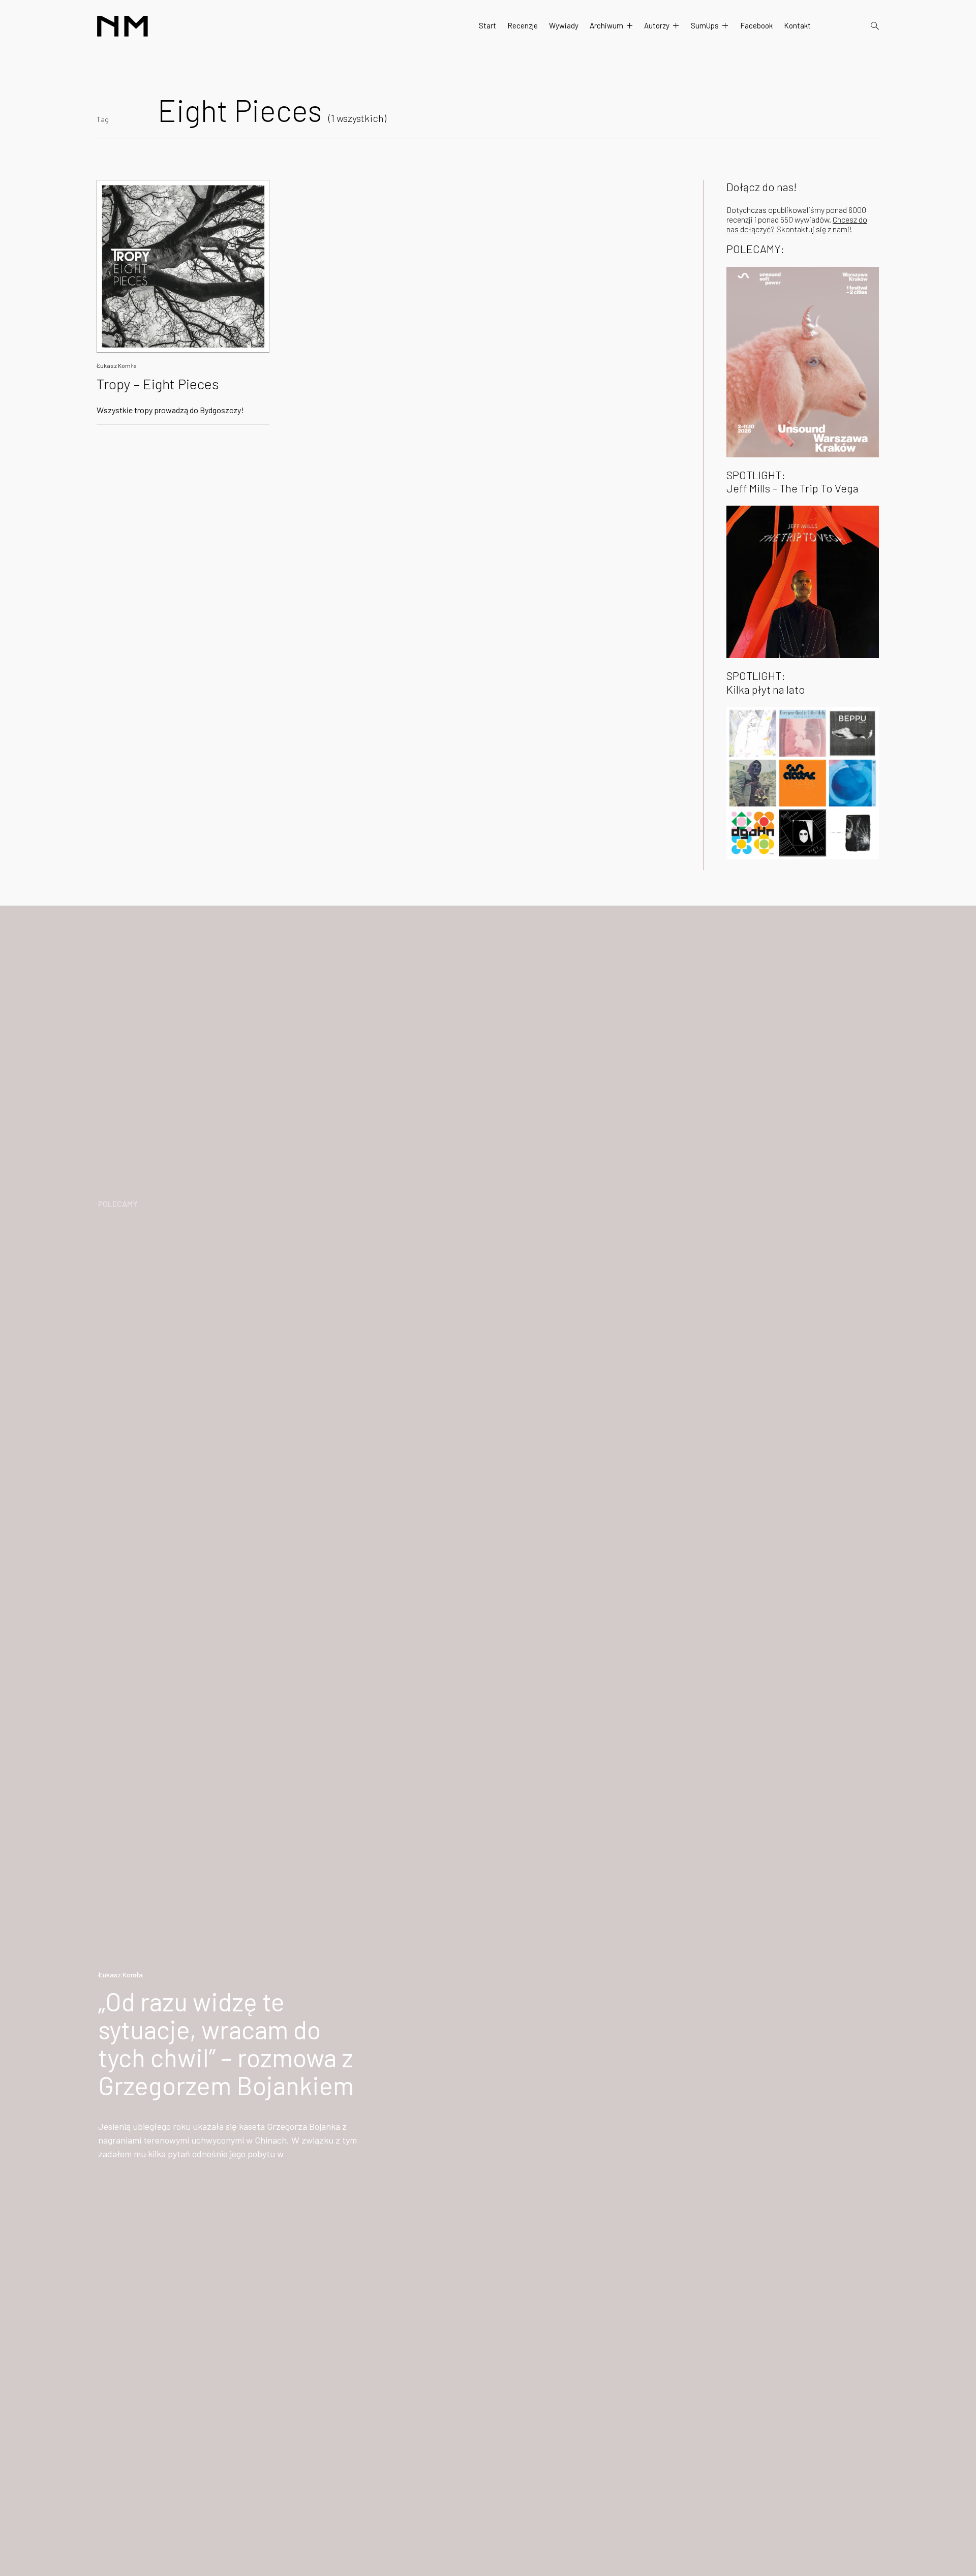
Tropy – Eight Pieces (158, 384)
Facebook (756, 25)
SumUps (705, 25)
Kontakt (797, 25)
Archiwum (606, 25)
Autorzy (657, 25)
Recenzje (523, 25)
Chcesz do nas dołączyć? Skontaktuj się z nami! (797, 224)
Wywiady (564, 25)
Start (487, 25)
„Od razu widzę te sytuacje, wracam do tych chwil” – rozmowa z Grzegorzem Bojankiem (226, 2043)
